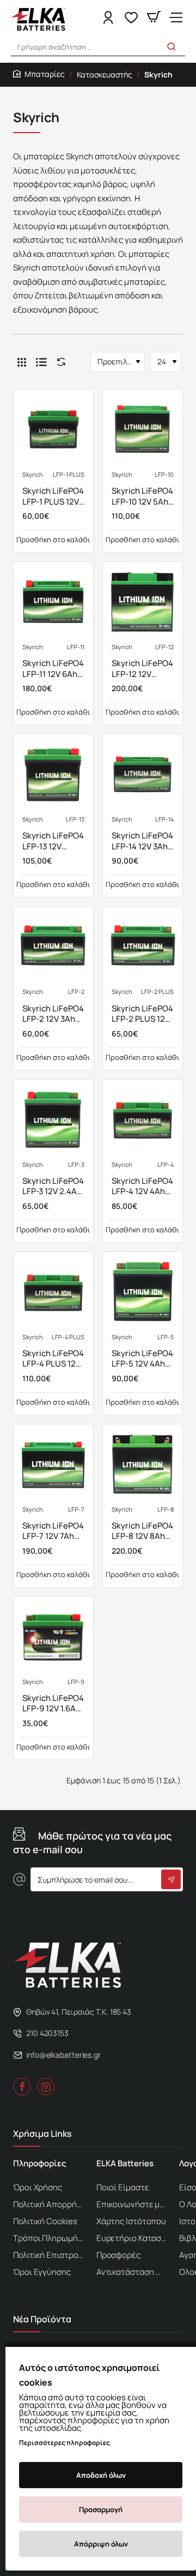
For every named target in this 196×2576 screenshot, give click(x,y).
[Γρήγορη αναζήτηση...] (171, 47)
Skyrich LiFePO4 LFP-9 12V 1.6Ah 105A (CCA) (53, 1704)
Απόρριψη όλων (101, 2544)
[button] (53, 540)
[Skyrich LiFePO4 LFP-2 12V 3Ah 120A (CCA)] (53, 946)
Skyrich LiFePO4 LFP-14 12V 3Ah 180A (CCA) (142, 841)
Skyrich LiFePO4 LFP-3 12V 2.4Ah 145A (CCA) (53, 1187)
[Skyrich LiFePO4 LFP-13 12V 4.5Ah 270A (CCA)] (53, 774)
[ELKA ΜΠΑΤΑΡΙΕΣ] (176, 18)
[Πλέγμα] (22, 362)
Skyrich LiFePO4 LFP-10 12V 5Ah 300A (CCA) (142, 496)
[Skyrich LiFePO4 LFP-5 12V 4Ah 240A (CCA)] (143, 1292)
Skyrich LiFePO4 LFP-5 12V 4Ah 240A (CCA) (142, 1359)
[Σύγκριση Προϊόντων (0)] (59, 362)
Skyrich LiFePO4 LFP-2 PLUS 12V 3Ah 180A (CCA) (142, 1014)
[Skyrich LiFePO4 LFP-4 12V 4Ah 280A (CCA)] (143, 1119)
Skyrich (33, 475)
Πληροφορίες (40, 2164)
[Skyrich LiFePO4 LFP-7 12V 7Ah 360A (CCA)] (53, 1464)
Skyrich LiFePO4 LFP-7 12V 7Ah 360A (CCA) (53, 1531)
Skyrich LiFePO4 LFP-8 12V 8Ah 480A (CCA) (142, 1531)
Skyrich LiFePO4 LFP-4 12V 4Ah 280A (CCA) (142, 1187)
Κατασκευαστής (105, 74)
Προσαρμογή (101, 2509)
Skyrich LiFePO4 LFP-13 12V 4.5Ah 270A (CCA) (53, 841)
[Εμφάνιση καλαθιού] (154, 18)
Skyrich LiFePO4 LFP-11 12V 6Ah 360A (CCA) (53, 669)
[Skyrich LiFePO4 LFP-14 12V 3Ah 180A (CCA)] (143, 774)
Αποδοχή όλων (101, 2475)
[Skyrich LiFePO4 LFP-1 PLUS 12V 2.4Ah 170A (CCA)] (53, 429)
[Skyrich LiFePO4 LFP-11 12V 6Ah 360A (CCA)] (53, 602)
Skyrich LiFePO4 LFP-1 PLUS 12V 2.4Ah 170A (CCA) (53, 496)
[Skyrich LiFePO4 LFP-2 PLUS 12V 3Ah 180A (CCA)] (143, 946)
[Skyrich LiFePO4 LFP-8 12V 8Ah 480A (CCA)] (143, 1464)
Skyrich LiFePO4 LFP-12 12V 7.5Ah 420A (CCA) (142, 669)
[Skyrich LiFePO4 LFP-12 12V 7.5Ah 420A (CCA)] (143, 602)
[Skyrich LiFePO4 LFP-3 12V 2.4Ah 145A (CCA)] (53, 1119)
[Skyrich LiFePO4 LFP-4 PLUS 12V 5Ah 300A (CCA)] (53, 1292)
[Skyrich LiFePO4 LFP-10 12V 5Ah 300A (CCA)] (143, 429)
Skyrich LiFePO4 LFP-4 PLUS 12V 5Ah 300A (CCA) (53, 1359)
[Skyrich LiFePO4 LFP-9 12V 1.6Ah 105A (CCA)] (53, 1637)
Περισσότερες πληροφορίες (65, 2443)
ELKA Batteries (125, 2164)
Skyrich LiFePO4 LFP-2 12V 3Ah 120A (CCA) (53, 1014)
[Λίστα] (41, 362)
